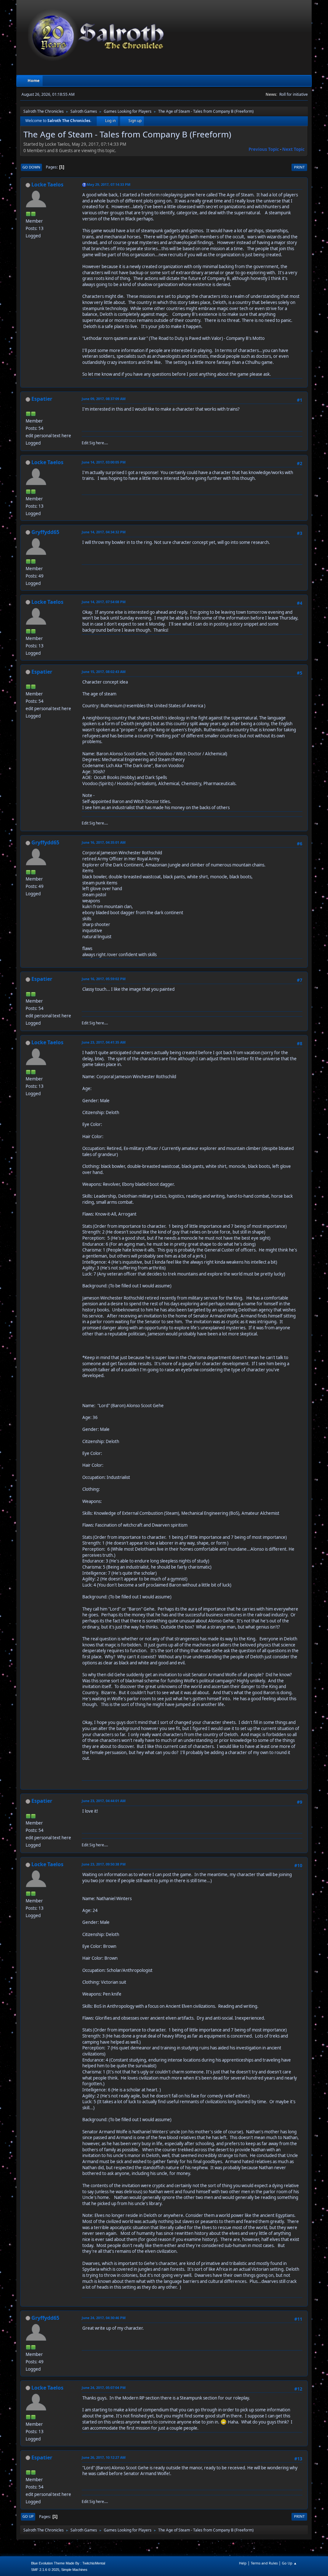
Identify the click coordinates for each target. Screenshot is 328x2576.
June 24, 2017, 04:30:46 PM (104, 2318)
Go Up (28, 2516)
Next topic (293, 149)
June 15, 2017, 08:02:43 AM (104, 672)
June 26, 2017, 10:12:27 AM (104, 2457)
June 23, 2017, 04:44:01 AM (104, 1801)
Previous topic (264, 149)
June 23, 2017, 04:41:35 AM (104, 1042)
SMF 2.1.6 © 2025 (45, 2570)
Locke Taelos (47, 185)
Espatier (42, 399)
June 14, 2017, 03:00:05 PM (104, 462)
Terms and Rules (264, 2563)
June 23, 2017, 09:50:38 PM (104, 1864)
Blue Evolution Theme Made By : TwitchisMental (68, 2563)
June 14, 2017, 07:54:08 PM (104, 602)
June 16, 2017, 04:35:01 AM (104, 842)
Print (299, 167)
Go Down (31, 167)
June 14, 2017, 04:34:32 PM (104, 532)
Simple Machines (74, 2570)
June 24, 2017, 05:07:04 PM (104, 2387)
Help (243, 2563)
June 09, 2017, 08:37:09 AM (104, 399)
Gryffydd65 (45, 532)
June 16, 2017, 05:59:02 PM (104, 979)
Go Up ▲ (289, 2563)
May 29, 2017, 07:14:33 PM (109, 184)
